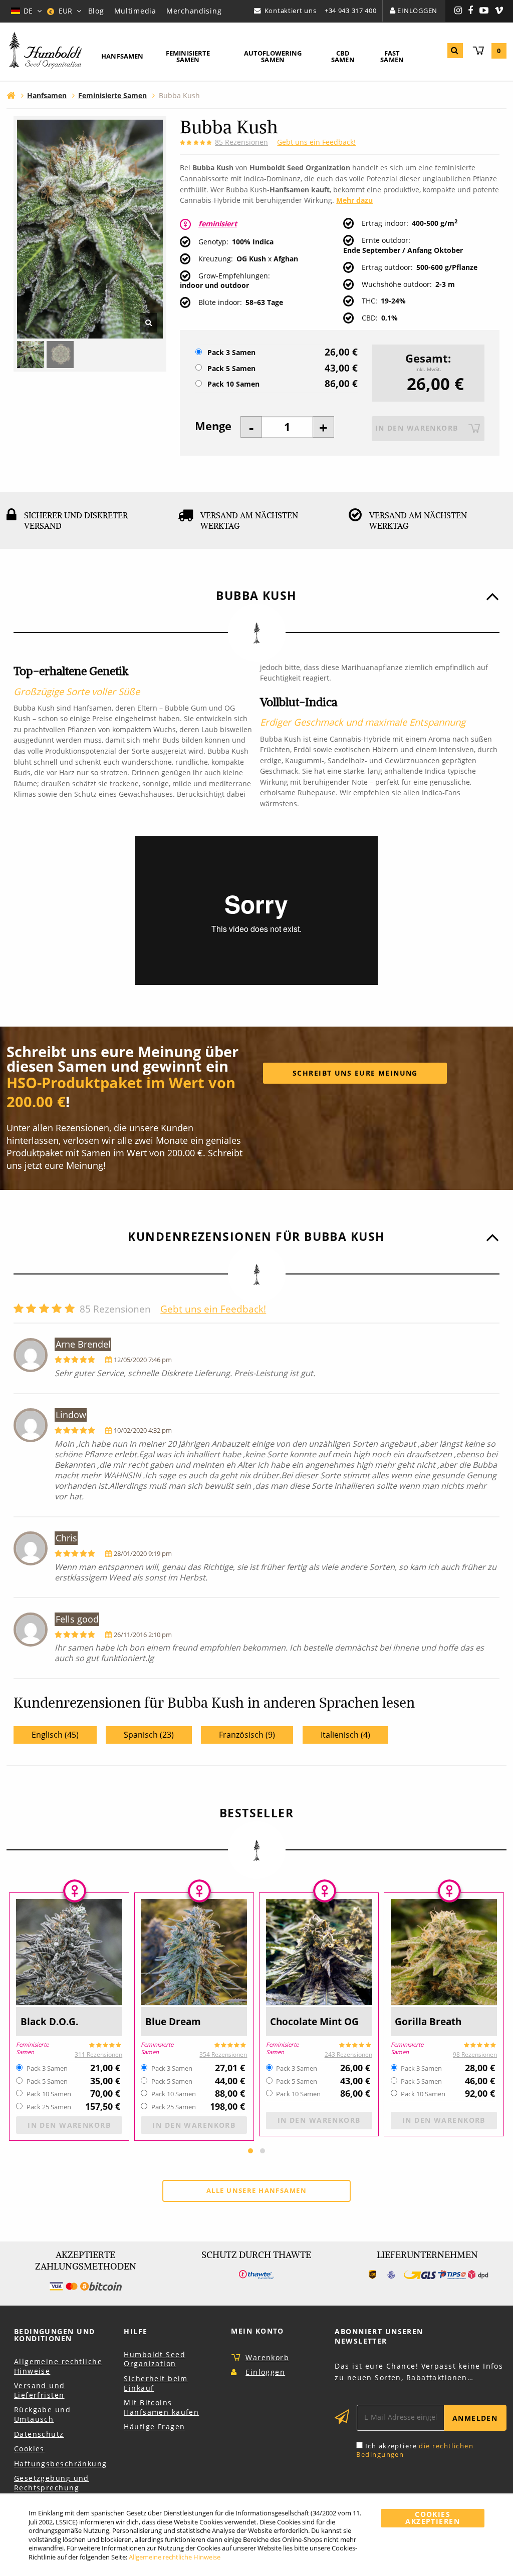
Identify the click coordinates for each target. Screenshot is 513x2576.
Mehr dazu (354, 200)
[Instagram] (458, 11)
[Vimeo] (499, 11)
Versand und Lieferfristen (40, 2390)
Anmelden (475, 2418)
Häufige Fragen (154, 2427)
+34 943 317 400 (351, 11)
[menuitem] (122, 57)
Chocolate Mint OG (314, 2021)
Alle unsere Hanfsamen (256, 2190)
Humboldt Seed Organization (155, 2359)
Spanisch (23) (149, 1735)
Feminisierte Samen (188, 56)
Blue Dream (173, 2021)
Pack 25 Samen (49, 2107)
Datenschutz (39, 2434)
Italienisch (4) (345, 1735)
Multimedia (135, 11)
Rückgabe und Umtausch (42, 2414)
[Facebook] (471, 11)
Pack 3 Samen (231, 353)
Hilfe (136, 2331)
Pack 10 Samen (233, 384)
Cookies (29, 2449)
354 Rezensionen (223, 2054)
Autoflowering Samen (273, 56)
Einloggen (417, 11)
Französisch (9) (247, 1735)
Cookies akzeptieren (433, 2518)
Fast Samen (392, 56)
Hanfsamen (122, 56)
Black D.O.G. (49, 2021)
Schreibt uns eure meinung (355, 1073)
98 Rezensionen (475, 2054)
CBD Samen (343, 56)
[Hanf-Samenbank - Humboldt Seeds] (46, 51)
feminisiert (218, 224)
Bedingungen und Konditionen (55, 2335)
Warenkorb (267, 2357)
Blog (96, 11)
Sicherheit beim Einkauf (156, 2383)
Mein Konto (257, 2331)
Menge (213, 426)
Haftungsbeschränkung (61, 2464)
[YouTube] (484, 11)
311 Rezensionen (98, 2054)
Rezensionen (241, 142)
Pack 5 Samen (231, 369)
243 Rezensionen (348, 2054)
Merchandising (194, 11)
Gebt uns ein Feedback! (316, 142)
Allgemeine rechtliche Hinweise (58, 2366)
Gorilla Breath (428, 2021)
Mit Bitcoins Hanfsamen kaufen (161, 2407)
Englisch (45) (55, 1735)
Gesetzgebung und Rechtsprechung (52, 2483)
